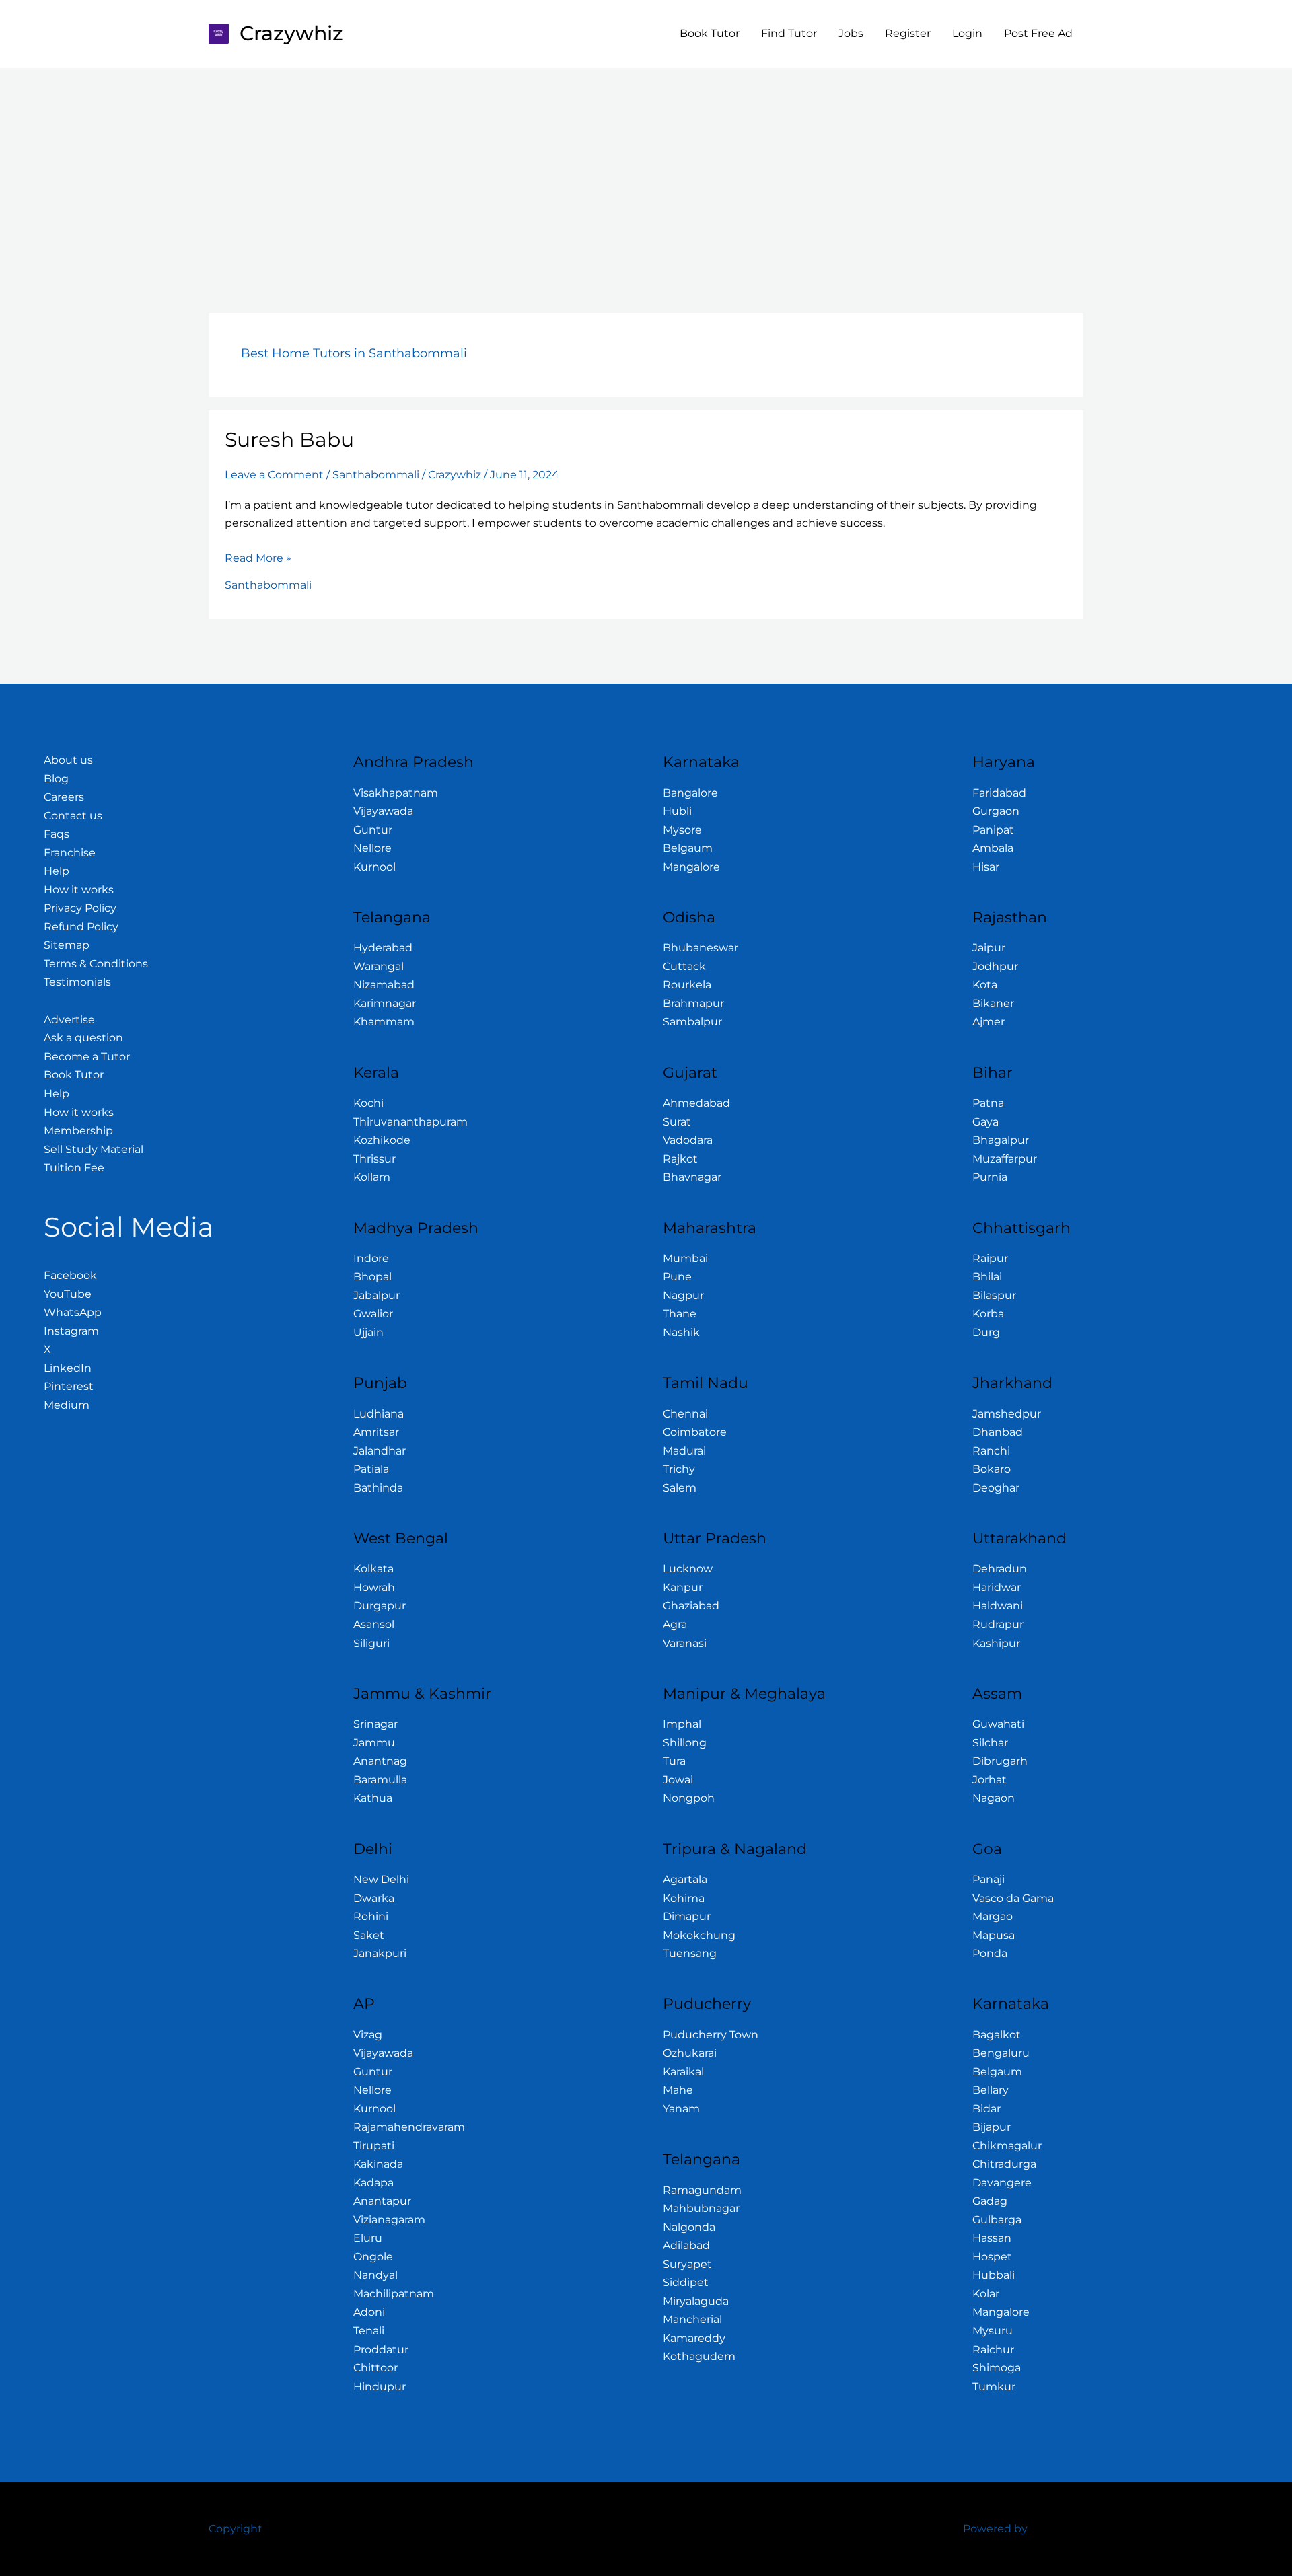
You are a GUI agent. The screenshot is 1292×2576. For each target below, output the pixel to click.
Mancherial (692, 2319)
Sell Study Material (94, 1149)
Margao (993, 1916)
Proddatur (381, 2350)
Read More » (258, 557)
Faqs (57, 834)
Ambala (993, 848)
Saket (369, 1935)
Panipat (993, 830)
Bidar (986, 2109)
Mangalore (691, 867)
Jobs (851, 33)
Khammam (384, 1022)
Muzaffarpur (1005, 1159)
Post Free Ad (1038, 33)
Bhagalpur (1001, 1140)
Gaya (985, 1122)
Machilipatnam (394, 2294)
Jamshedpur (1007, 1414)
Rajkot (680, 1159)
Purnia (990, 1177)
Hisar (986, 867)
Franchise (70, 853)
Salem (680, 1488)
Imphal (682, 1724)
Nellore (372, 848)
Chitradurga (1004, 2164)
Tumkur (994, 2387)
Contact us (73, 816)
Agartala (685, 1879)
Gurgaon (996, 811)
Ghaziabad (691, 1606)
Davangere (1002, 2183)
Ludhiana (379, 1414)
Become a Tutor (87, 1057)
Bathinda (378, 1488)
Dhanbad (998, 1432)
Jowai (678, 1780)
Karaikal (683, 2072)
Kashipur (996, 1643)
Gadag (990, 2201)
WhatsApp (73, 1312)
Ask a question (83, 1038)
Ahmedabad (696, 1103)
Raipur (990, 1258)
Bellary (991, 2090)
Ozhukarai (690, 2053)
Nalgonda (689, 2227)
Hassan (992, 2238)
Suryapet (687, 2264)
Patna (988, 1103)
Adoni (369, 2312)
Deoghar (996, 1488)
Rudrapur (998, 1624)
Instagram (71, 1331)
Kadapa (373, 2183)
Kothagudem (699, 2356)
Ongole (373, 2257)
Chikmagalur (1007, 2146)
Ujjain (368, 1332)
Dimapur (687, 1916)
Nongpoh (689, 1798)
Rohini (371, 1916)
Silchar (990, 1743)
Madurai (684, 1451)
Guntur (373, 830)
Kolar (986, 2294)
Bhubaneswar (701, 948)
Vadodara (688, 1140)
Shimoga (997, 2368)
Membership (78, 1131)
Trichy (679, 1469)
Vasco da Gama (1013, 1898)
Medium (67, 1405)
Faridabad (999, 793)
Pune (677, 1277)
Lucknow (688, 1569)
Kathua (373, 1798)
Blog (56, 779)
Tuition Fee (74, 1168)
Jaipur (989, 948)
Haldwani (998, 1606)
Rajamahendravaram (409, 2127)
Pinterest (69, 1386)
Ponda (990, 1953)
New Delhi (381, 1879)
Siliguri (371, 1643)
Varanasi (685, 1643)
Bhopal (372, 1277)
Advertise (69, 1020)
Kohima (684, 1898)
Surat (677, 1122)
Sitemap (67, 945)
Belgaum (688, 848)
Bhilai (987, 1277)
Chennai (685, 1414)
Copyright (236, 2529)
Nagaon (994, 1798)
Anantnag (380, 1761)
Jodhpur (995, 966)
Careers (64, 797)
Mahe (678, 2090)
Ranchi (991, 1451)
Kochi (368, 1103)
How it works (79, 890)
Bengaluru (1001, 2053)
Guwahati (998, 1724)
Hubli (677, 811)
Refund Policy (81, 927)
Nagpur (683, 1295)
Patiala (371, 1469)
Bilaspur (994, 1295)
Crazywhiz (291, 33)
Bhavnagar (692, 1177)
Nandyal (375, 2275)
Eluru (368, 2238)
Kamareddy (694, 2338)
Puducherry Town (711, 2035)
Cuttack (684, 966)
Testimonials (77, 982)
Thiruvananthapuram (410, 1122)
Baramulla (380, 1780)
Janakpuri (380, 1953)
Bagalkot (997, 2035)
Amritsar (376, 1432)
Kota (985, 985)
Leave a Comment (274, 475)
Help (57, 871)
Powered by (995, 2529)
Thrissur (374, 1159)
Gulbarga (997, 2220)
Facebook (70, 1275)
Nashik (681, 1332)
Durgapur (380, 1606)
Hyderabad (383, 948)
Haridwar (997, 1587)
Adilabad (686, 2245)
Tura (674, 1761)
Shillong (685, 1743)
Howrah (374, 1587)
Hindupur (380, 2387)
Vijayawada (383, 811)
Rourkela (687, 985)
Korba (988, 1314)
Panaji (989, 1879)
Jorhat (990, 1780)
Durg (986, 1332)
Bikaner (993, 1003)
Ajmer (989, 1022)
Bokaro (992, 1469)
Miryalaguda (696, 2301)
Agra (675, 1624)
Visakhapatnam (396, 793)
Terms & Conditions (96, 964)
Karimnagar (385, 1003)
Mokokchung (699, 1935)
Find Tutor (789, 33)
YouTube (68, 1294)
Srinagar (375, 1724)
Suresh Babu (289, 440)
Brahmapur (693, 1003)
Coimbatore (695, 1432)
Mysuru (993, 2331)
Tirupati (374, 2146)
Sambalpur (692, 1022)
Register (908, 33)
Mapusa (994, 1935)
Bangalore (690, 793)
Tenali (369, 2331)
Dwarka (374, 1898)
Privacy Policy (80, 908)
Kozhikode (382, 1140)
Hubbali (994, 2275)
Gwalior (373, 1314)
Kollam (372, 1177)
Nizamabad (384, 985)
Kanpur (683, 1587)
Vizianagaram (389, 2220)
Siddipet (686, 2282)
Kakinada (378, 2164)
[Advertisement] (646, 169)
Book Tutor (710, 33)
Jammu (374, 1743)
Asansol (374, 1624)
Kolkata (373, 1569)
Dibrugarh (1000, 1761)
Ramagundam (702, 2190)
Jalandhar (380, 1451)
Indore (371, 1258)
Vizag (368, 2035)
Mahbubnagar (701, 2208)
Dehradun (1000, 1569)
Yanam (681, 2109)
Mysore (682, 830)
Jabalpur (376, 1295)
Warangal (379, 966)
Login (967, 33)
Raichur (993, 2350)
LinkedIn (68, 1368)
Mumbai (685, 1258)
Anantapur (382, 2201)
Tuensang (690, 1953)
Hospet (992, 2257)
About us (68, 760)
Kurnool (374, 867)
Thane (680, 1314)
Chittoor (375, 2368)
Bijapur (992, 2127)
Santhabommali (376, 475)
